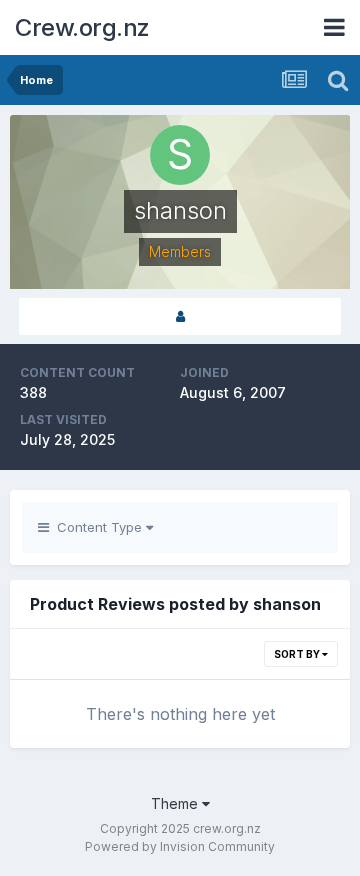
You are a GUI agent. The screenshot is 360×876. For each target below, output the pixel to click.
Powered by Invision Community (180, 846)
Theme (176, 803)
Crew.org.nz (82, 27)
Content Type (97, 527)
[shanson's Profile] (180, 316)
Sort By (298, 654)
